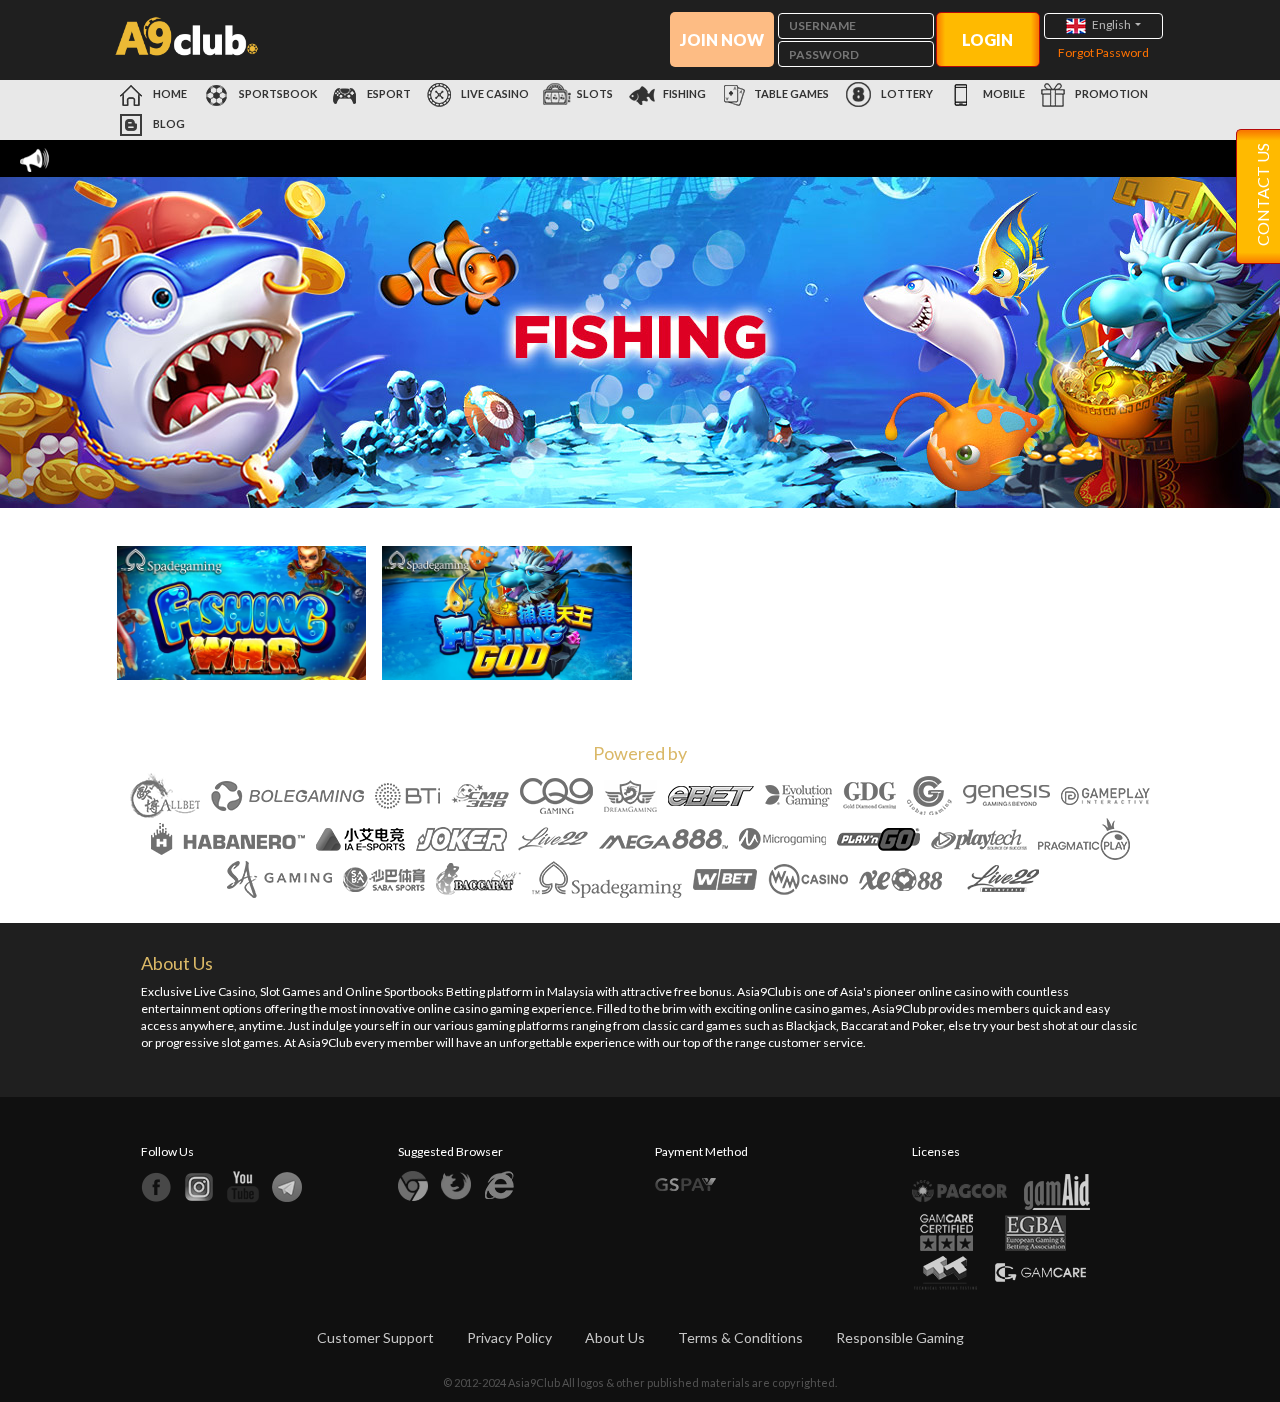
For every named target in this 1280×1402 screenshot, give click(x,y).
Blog (168, 123)
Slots (595, 93)
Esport (388, 93)
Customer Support (375, 1337)
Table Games (791, 93)
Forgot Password (1103, 52)
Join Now (722, 39)
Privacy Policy (509, 1337)
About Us (615, 1337)
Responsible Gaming (900, 1337)
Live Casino (494, 93)
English (1111, 24)
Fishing (684, 93)
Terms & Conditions (740, 1337)
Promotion (1110, 93)
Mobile (1003, 93)
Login (987, 39)
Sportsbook (277, 93)
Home (169, 93)
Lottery (906, 93)
